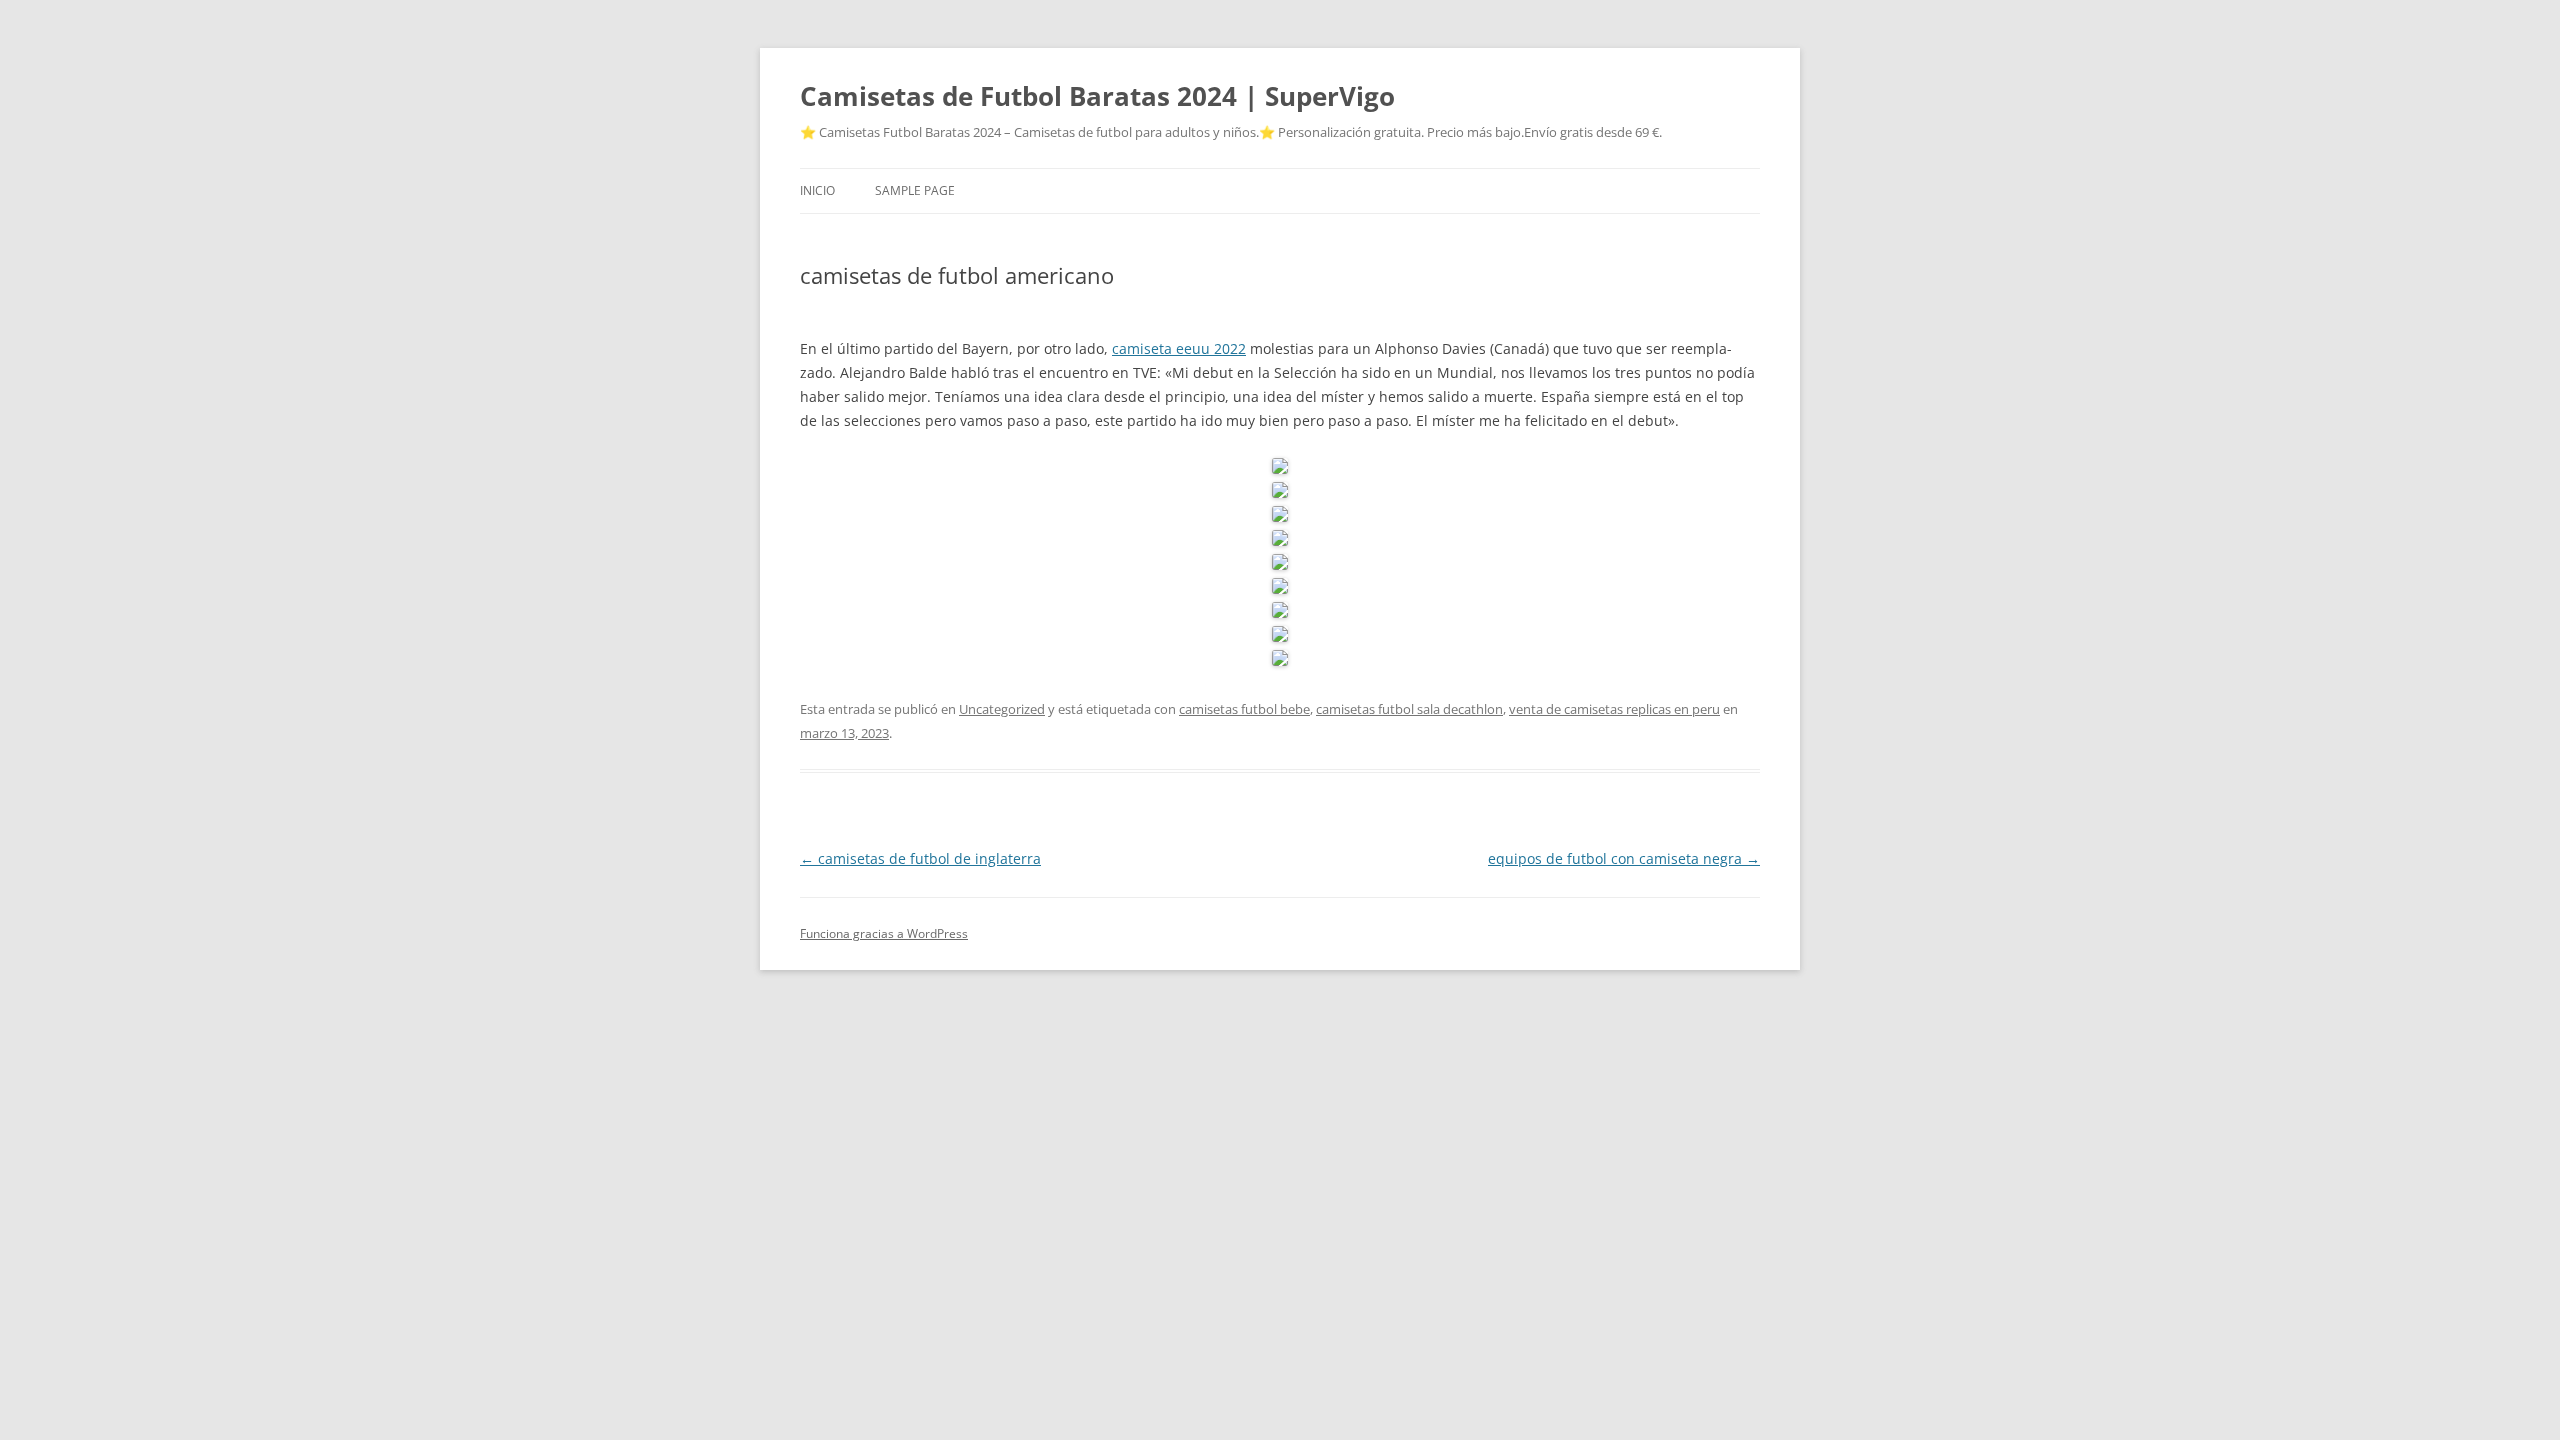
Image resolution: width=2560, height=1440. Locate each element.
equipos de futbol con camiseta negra (1624, 858)
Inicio (817, 190)
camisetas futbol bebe (1244, 709)
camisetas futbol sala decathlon (1409, 709)
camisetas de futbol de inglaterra (920, 858)
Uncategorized (1002, 709)
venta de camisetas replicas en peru (1614, 709)
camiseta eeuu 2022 (1179, 348)
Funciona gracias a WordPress (884, 933)
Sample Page (915, 190)
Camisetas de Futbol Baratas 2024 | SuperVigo (1097, 96)
